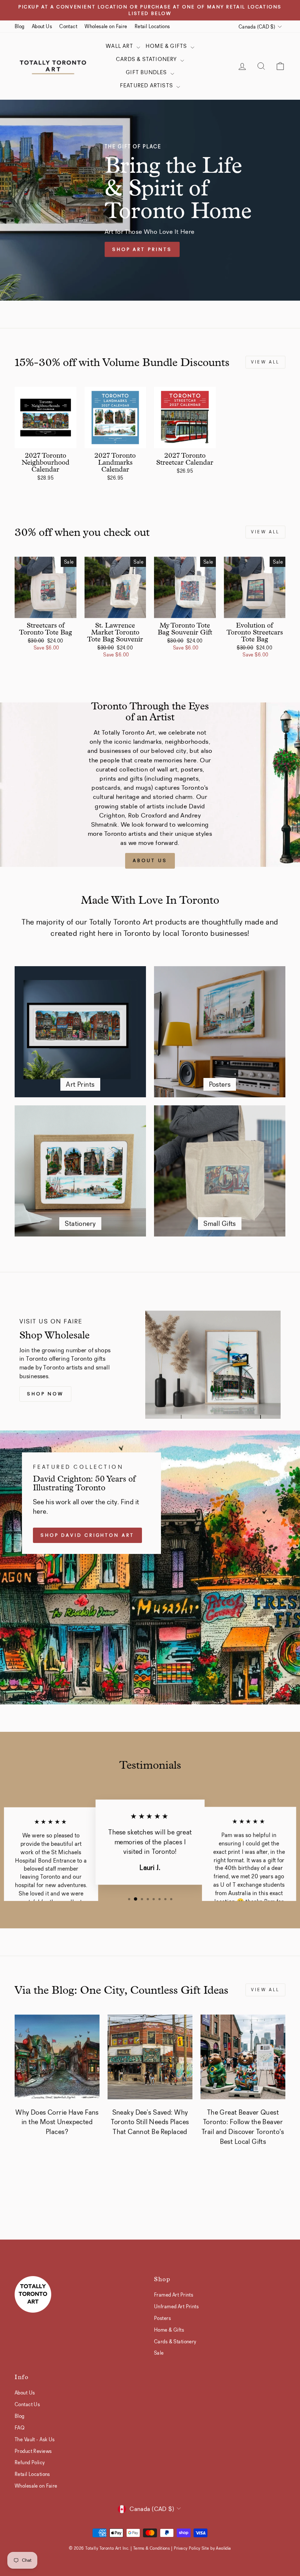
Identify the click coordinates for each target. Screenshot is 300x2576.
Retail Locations (152, 26)
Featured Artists (147, 85)
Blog (20, 26)
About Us (42, 26)
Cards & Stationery (147, 59)
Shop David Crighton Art (87, 1535)
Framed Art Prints (174, 2295)
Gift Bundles (147, 72)
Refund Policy (30, 2462)
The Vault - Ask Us (35, 2439)
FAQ (20, 2428)
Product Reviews (33, 2451)
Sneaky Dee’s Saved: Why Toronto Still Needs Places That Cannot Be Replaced (150, 2122)
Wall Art (120, 46)
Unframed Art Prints (176, 2306)
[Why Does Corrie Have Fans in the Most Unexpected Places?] (57, 2057)
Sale (159, 2353)
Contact (68, 26)
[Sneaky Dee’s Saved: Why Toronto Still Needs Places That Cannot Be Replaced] (150, 2057)
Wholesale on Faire (106, 26)
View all (265, 362)
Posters (162, 2318)
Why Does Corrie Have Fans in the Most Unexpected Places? (57, 2122)
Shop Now (45, 1394)
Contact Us (27, 2404)
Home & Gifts (167, 46)
